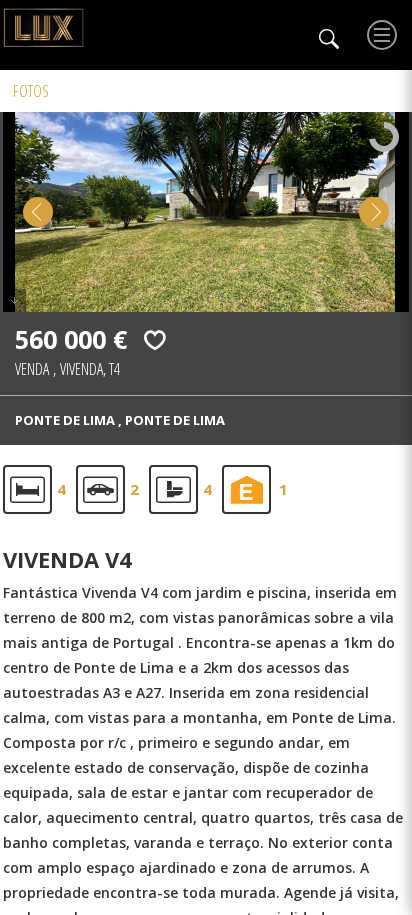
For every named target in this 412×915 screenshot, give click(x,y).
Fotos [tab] (31, 91)
